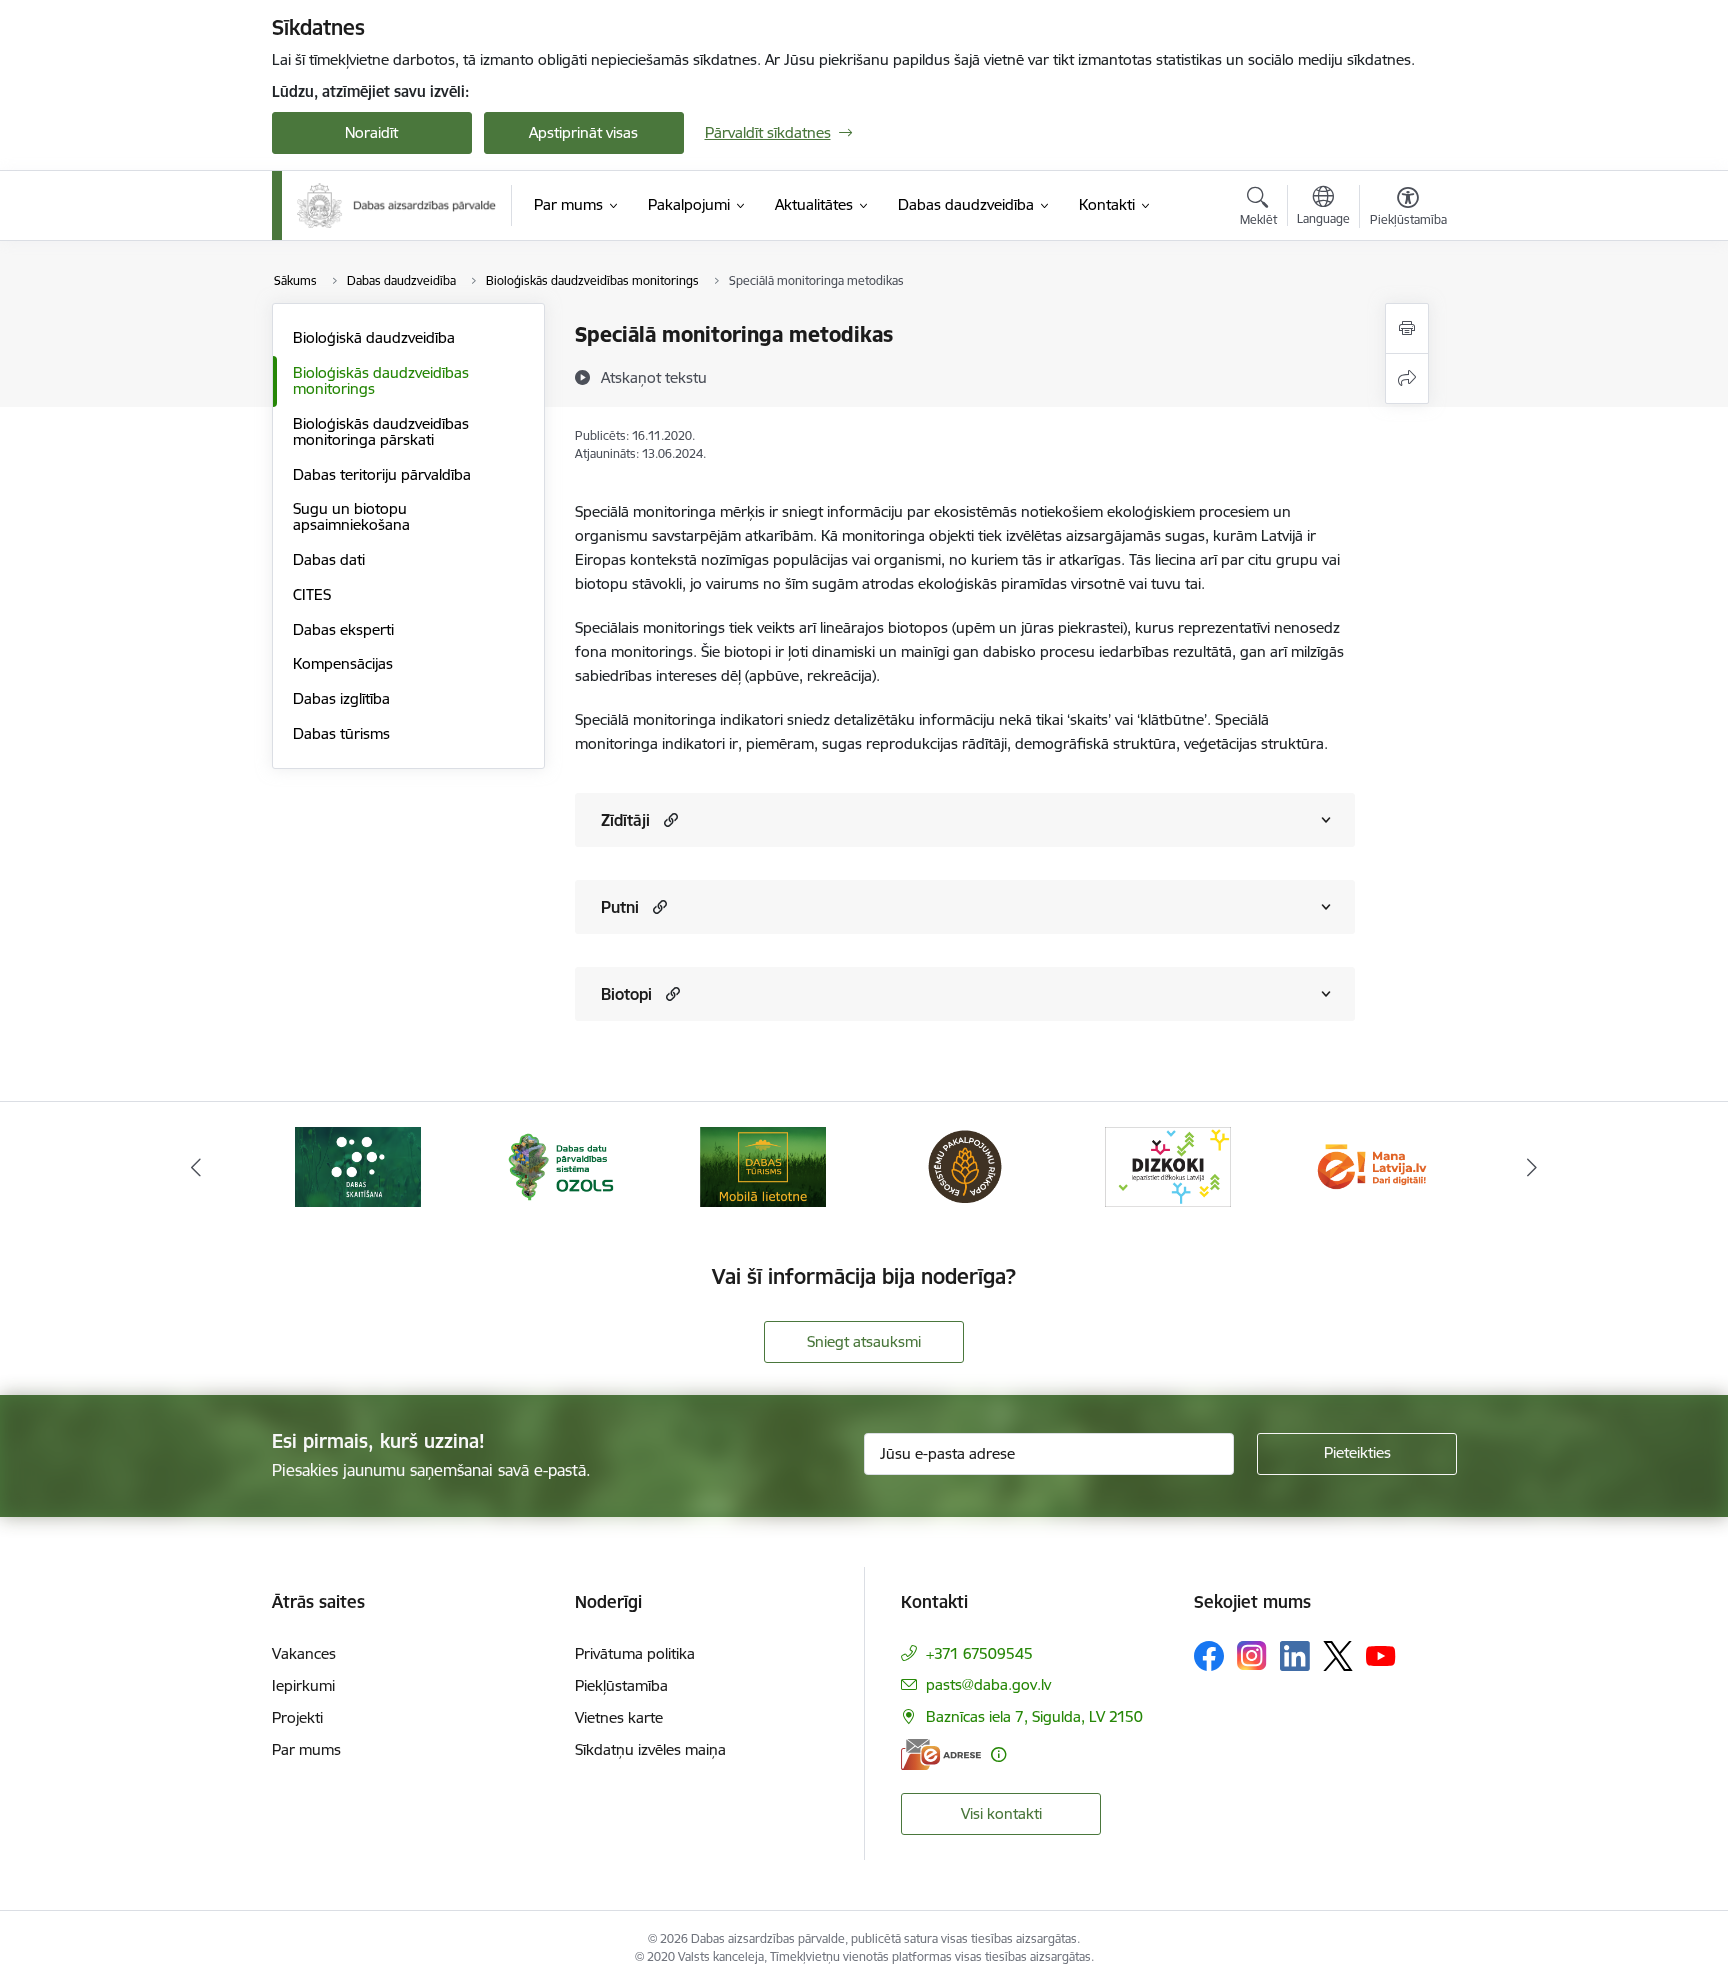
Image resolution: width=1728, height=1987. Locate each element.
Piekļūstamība (621, 1685)
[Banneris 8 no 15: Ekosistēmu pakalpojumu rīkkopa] (965, 1165)
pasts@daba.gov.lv (988, 1684)
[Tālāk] (1533, 1167)
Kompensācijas (343, 663)
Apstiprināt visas (583, 132)
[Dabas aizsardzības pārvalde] (397, 205)
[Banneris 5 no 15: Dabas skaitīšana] (358, 1165)
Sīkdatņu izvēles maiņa (650, 1749)
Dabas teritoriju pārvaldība (382, 474)
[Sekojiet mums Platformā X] (1338, 1656)
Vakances (304, 1653)
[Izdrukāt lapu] (1407, 328)
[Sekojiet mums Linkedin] (1295, 1656)
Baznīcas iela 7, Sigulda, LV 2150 (1034, 1716)
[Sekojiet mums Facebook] (1209, 1656)
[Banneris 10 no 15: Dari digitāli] (1370, 1165)
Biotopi (626, 994)
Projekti (297, 1717)
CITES (312, 594)
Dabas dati (329, 559)
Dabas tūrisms (341, 733)
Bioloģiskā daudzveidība (374, 337)
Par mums (306, 1749)
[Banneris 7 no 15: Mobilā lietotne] (763, 1165)
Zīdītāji (625, 820)
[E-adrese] (941, 1754)
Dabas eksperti (343, 629)
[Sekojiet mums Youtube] (1381, 1655)
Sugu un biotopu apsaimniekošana (351, 516)
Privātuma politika (635, 1653)
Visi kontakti (1001, 1813)
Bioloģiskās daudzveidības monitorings (381, 380)
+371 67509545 (979, 1653)
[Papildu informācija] (998, 1754)
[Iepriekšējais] (196, 1167)
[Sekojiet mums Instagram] (1252, 1655)
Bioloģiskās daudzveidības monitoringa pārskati (381, 431)
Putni (620, 907)
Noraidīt (371, 132)
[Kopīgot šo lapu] (1407, 378)
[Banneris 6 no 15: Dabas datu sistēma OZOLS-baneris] (560, 1165)
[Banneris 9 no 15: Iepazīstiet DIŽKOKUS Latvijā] (1168, 1165)
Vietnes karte (619, 1717)
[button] (668, 819)
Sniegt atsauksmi (864, 1341)
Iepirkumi (303, 1685)
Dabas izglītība (341, 698)
